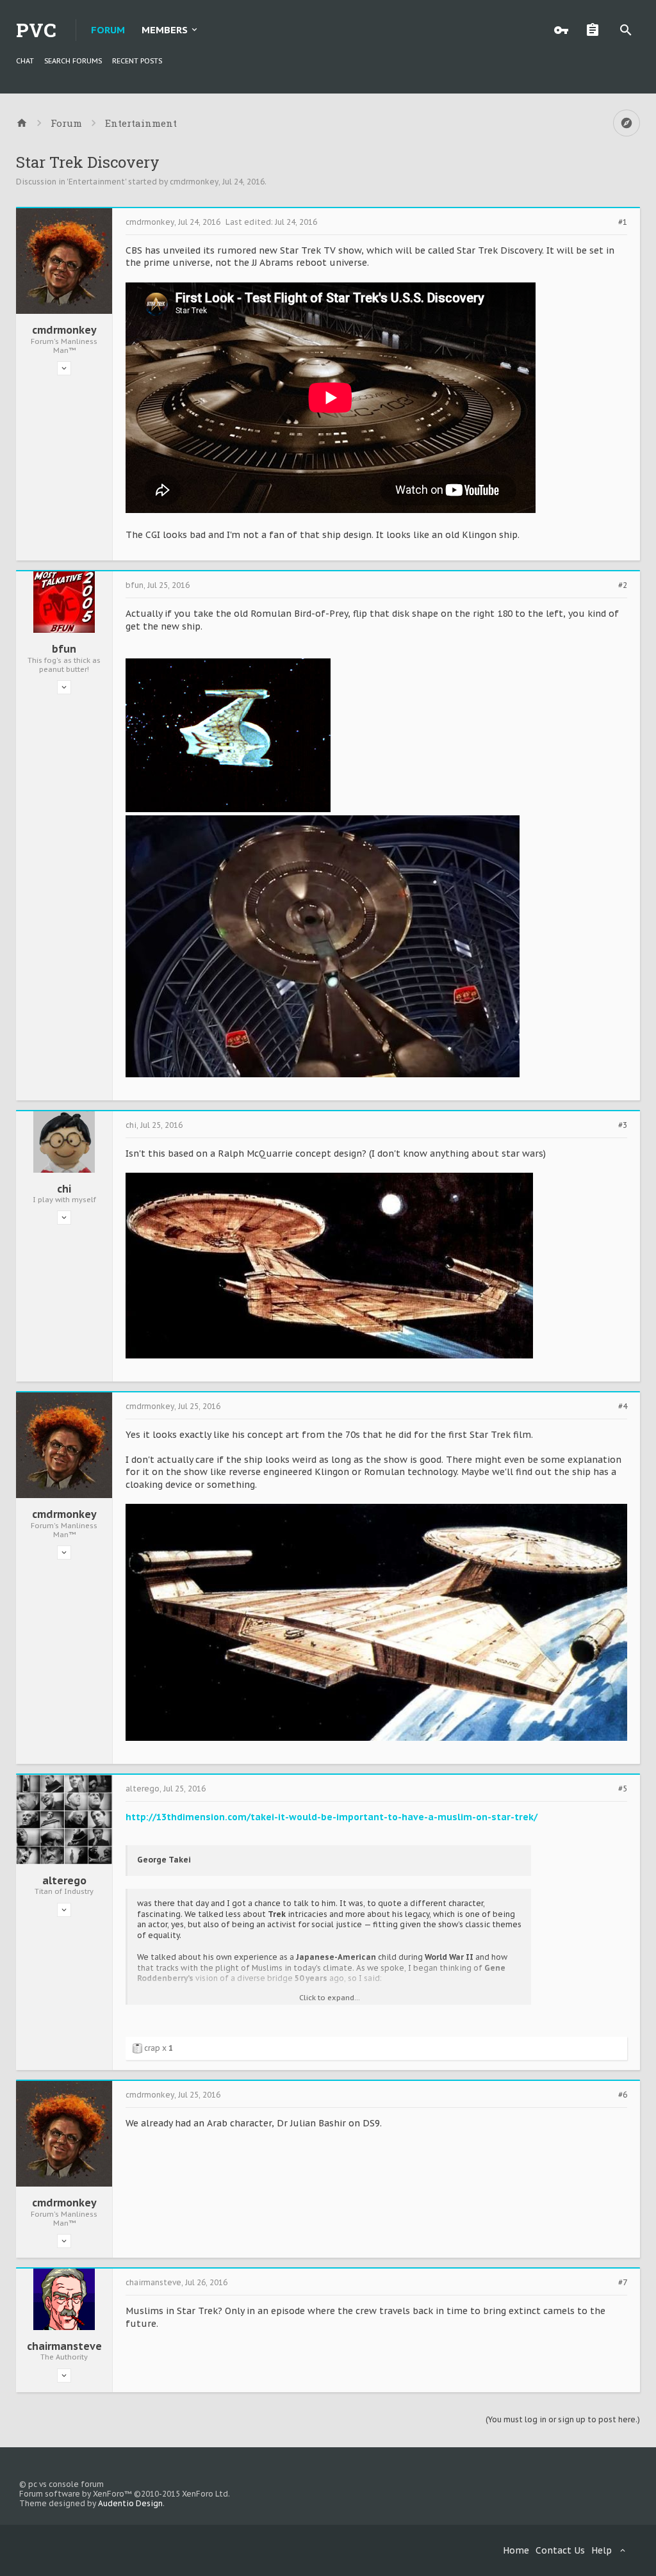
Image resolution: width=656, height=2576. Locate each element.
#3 (623, 1125)
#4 (623, 1406)
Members (165, 30)
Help (602, 2550)
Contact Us (560, 2550)
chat (25, 61)
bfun (64, 649)
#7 (623, 2283)
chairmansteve (64, 2346)
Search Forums (73, 61)
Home (516, 2550)
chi (64, 1189)
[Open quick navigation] (627, 123)
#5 (623, 1789)
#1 (623, 222)
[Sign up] (596, 30)
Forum (108, 30)
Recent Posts (137, 61)
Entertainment (97, 182)
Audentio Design (130, 2503)
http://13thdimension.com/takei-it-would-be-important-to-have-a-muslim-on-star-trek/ (332, 1817)
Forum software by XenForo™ (125, 2494)
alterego (64, 1880)
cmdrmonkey (194, 182)
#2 (623, 585)
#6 (623, 2095)
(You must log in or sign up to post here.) (563, 2419)
